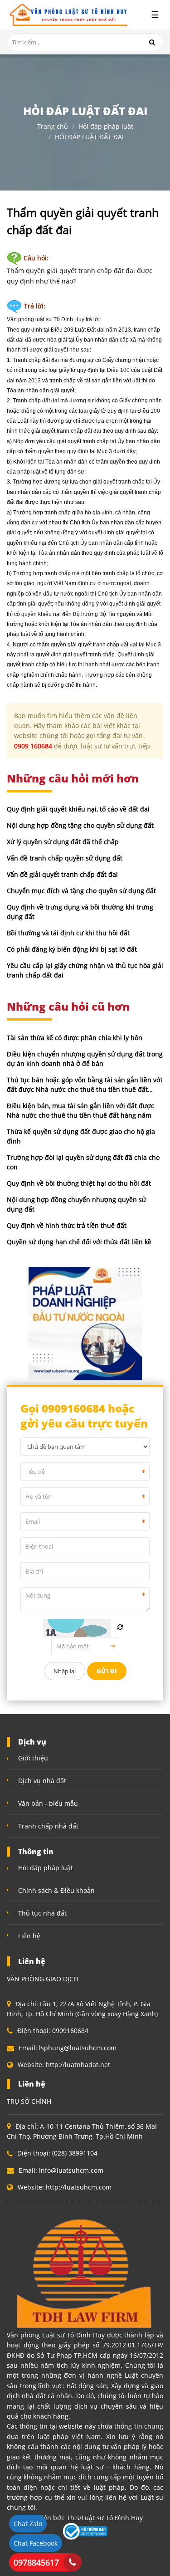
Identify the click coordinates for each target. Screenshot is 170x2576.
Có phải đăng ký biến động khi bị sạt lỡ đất (72, 949)
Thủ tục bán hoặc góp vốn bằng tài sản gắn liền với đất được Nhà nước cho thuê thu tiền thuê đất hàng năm (85, 1089)
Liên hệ (29, 1936)
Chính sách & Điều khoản (56, 1890)
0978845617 (36, 2562)
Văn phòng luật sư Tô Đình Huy (46, 319)
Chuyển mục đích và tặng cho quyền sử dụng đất (81, 891)
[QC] (85, 1322)
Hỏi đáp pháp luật (106, 127)
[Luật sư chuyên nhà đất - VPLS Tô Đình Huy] (67, 15)
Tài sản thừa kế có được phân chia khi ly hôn (75, 1038)
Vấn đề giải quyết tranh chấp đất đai (62, 874)
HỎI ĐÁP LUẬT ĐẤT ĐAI (89, 137)
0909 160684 (33, 746)
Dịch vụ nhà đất (42, 1781)
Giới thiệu (33, 1758)
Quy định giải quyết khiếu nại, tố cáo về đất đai (78, 809)
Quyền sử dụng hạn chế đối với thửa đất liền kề (79, 1242)
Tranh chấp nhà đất (48, 1826)
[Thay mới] (120, 1627)
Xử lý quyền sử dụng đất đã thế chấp (63, 842)
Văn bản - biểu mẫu (48, 1803)
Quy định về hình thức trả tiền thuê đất (67, 1225)
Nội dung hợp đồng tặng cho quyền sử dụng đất (80, 825)
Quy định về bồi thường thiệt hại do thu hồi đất (79, 1183)
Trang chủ (53, 127)
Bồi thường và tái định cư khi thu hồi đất (68, 933)
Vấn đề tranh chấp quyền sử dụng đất (65, 858)
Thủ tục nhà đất (42, 1913)
